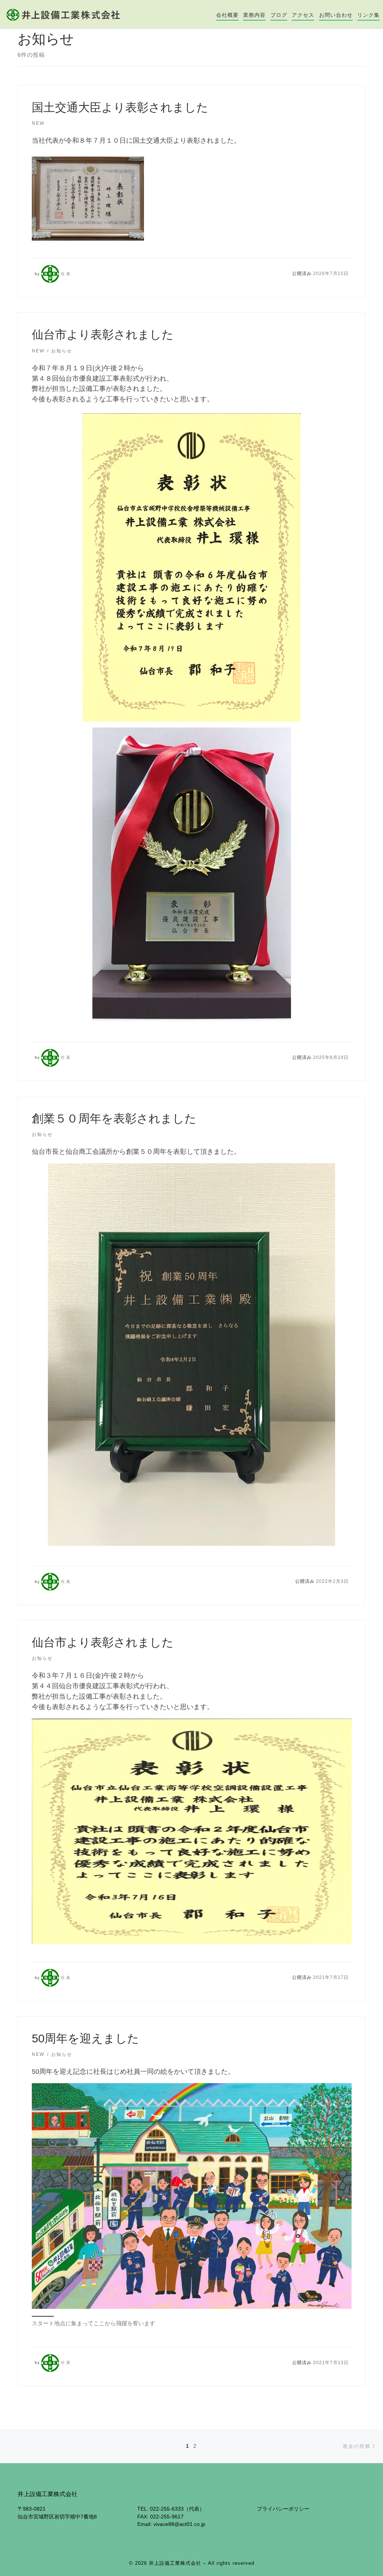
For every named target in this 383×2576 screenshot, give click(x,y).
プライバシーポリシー (283, 2509)
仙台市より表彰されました (103, 335)
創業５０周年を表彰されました (114, 1119)
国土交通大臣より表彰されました (120, 107)
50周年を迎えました (85, 2038)
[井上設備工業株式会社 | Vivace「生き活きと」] (63, 14)
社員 (66, 274)
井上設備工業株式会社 (175, 2563)
